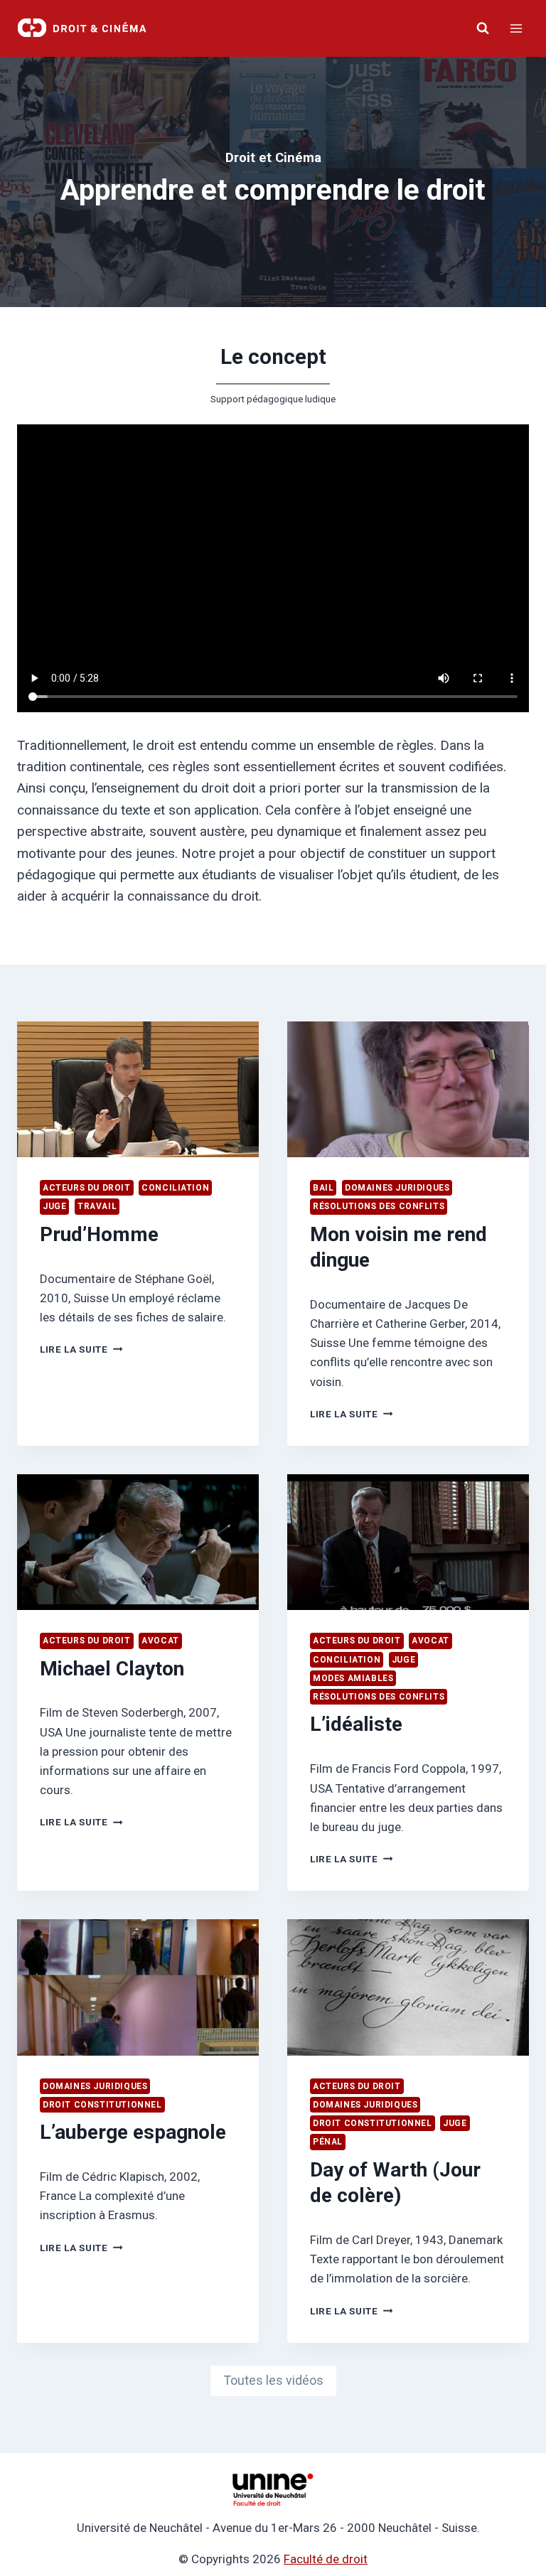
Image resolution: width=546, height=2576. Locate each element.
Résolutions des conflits (379, 1206)
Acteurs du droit (87, 1188)
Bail (323, 1188)
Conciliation (175, 1188)
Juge (54, 1206)
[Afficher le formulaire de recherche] (483, 28)
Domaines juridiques (397, 1188)
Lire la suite (78, 1349)
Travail (97, 1206)
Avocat (160, 1641)
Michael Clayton (112, 1669)
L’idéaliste (356, 1724)
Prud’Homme (99, 1234)
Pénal (328, 2142)
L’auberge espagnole (133, 2132)
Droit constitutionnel (102, 2105)
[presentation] (138, 1089)
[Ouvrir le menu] (516, 28)
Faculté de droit (326, 2559)
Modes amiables (353, 1678)
